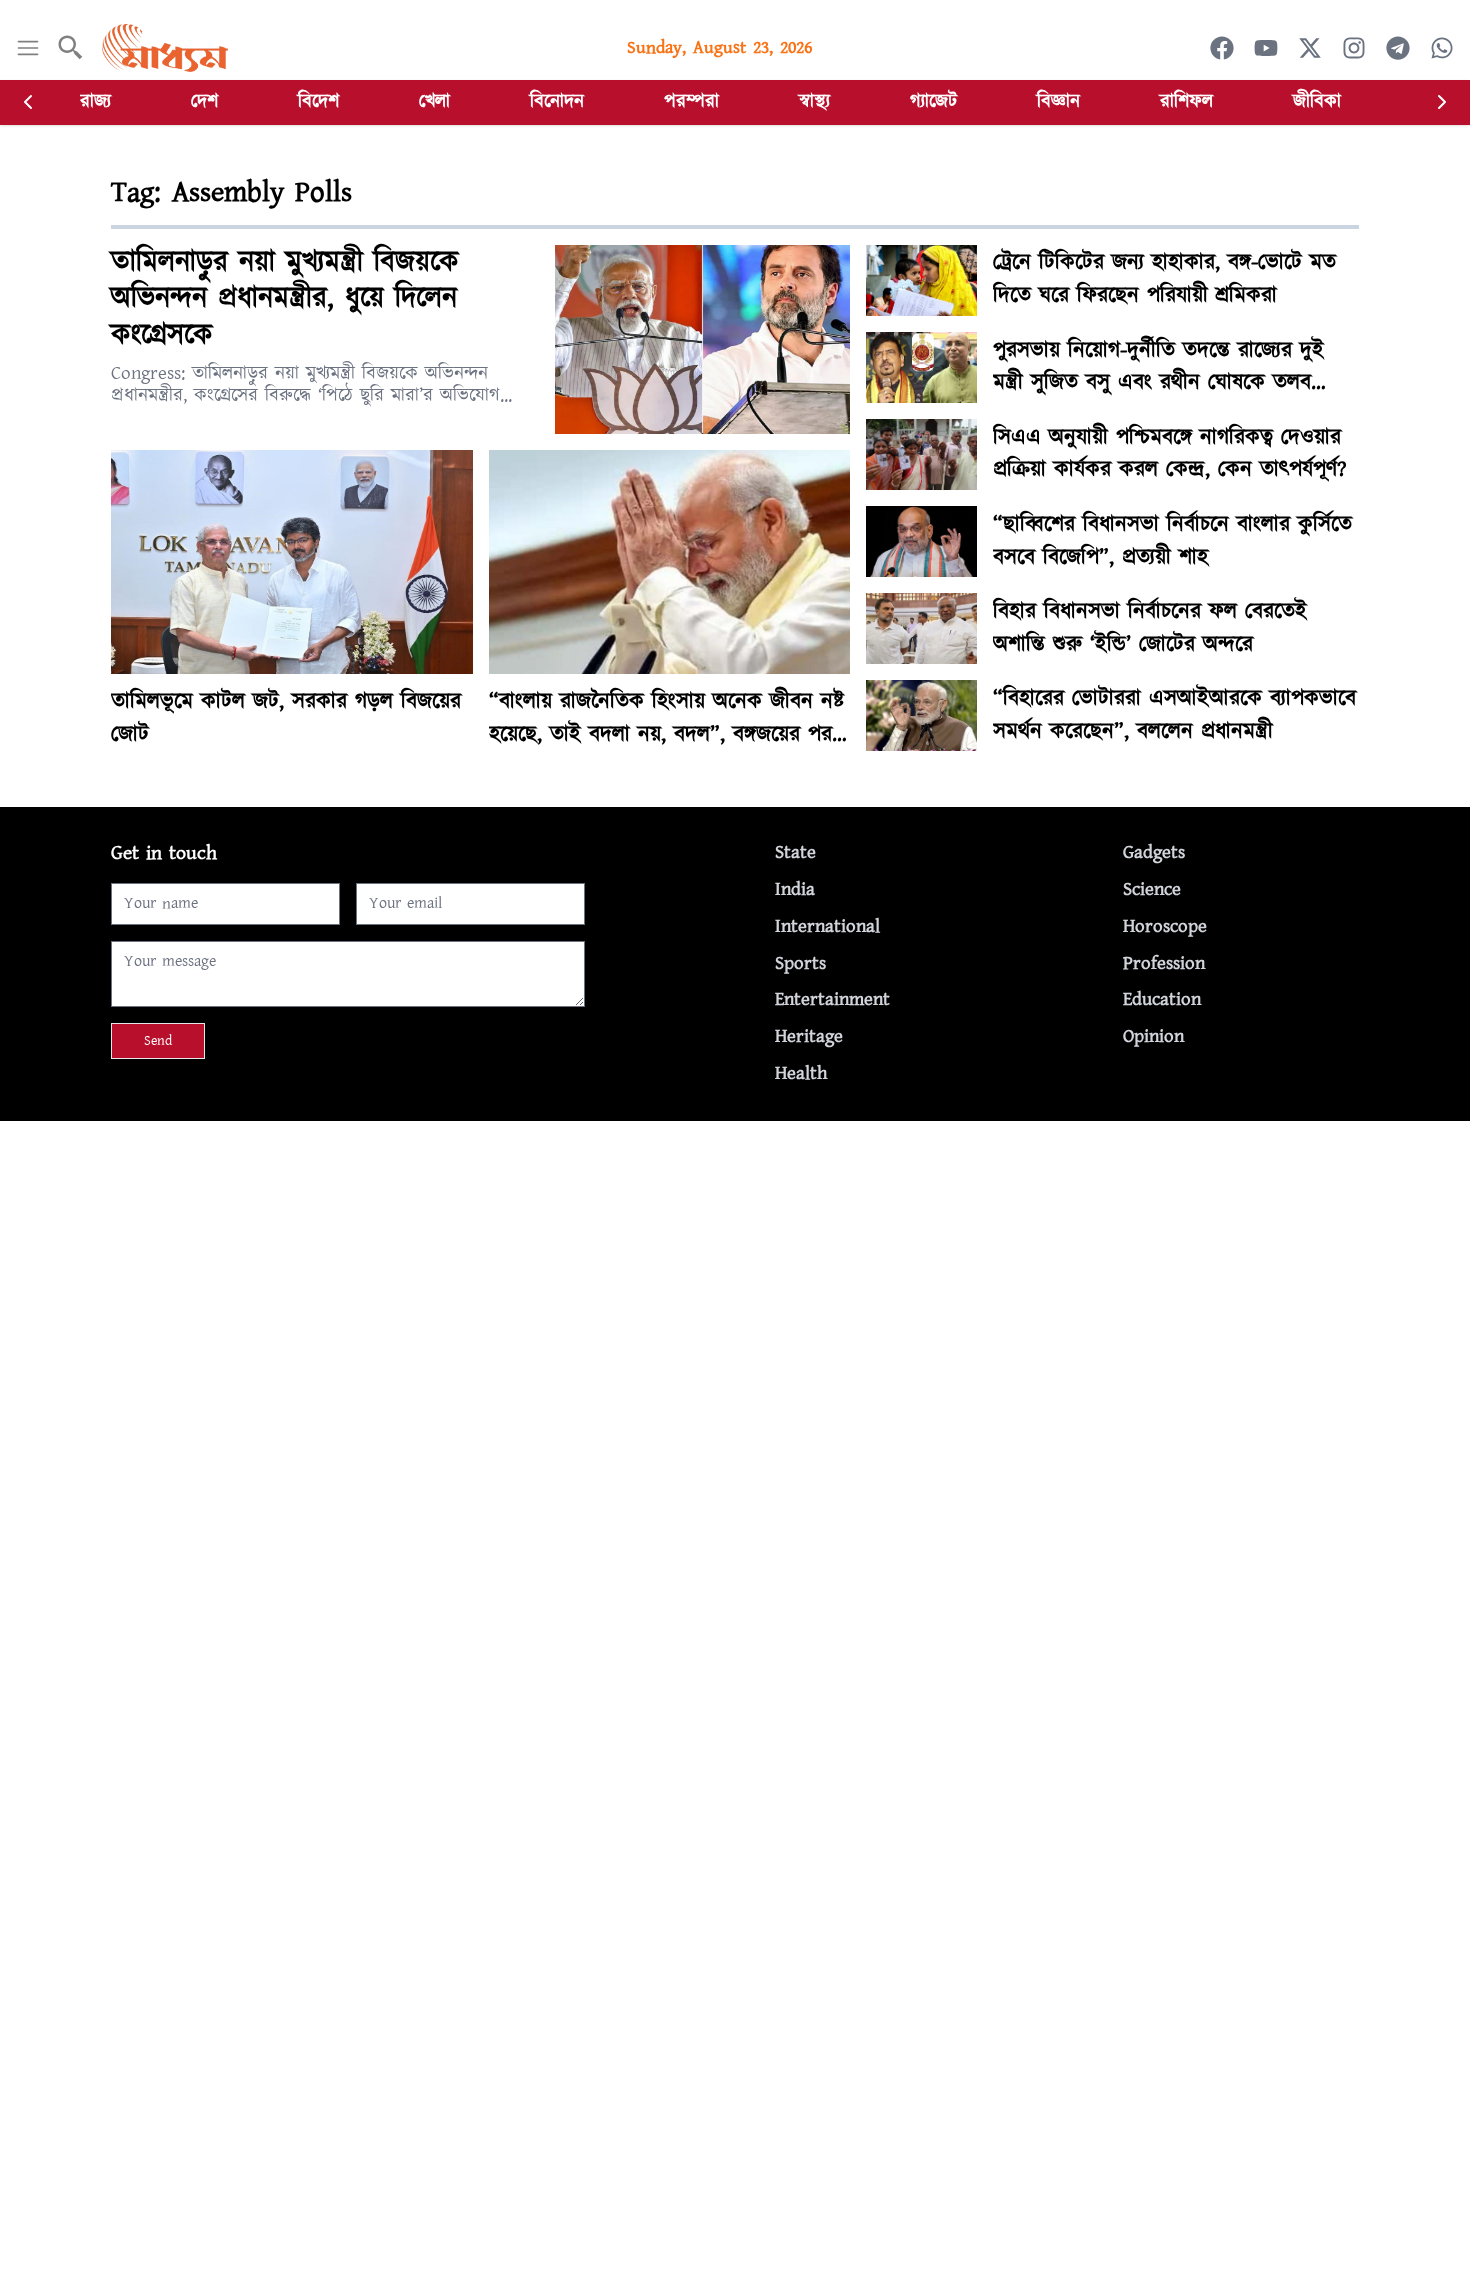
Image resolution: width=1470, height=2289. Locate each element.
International (827, 926)
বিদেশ (318, 101)
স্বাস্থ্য (814, 101)
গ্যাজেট (933, 101)
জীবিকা (1317, 101)
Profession (1164, 963)
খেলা (434, 101)
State (795, 852)
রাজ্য (95, 101)
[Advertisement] (600, 1261)
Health (801, 1073)
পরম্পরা (691, 101)
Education (1162, 999)
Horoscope (1165, 926)
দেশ (204, 101)
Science (1152, 889)
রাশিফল (1186, 101)
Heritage (809, 1036)
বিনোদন (557, 101)
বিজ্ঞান (1058, 101)
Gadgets (1154, 852)
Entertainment (832, 999)
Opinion (1153, 1036)
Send (158, 1041)
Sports (800, 963)
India (795, 889)
